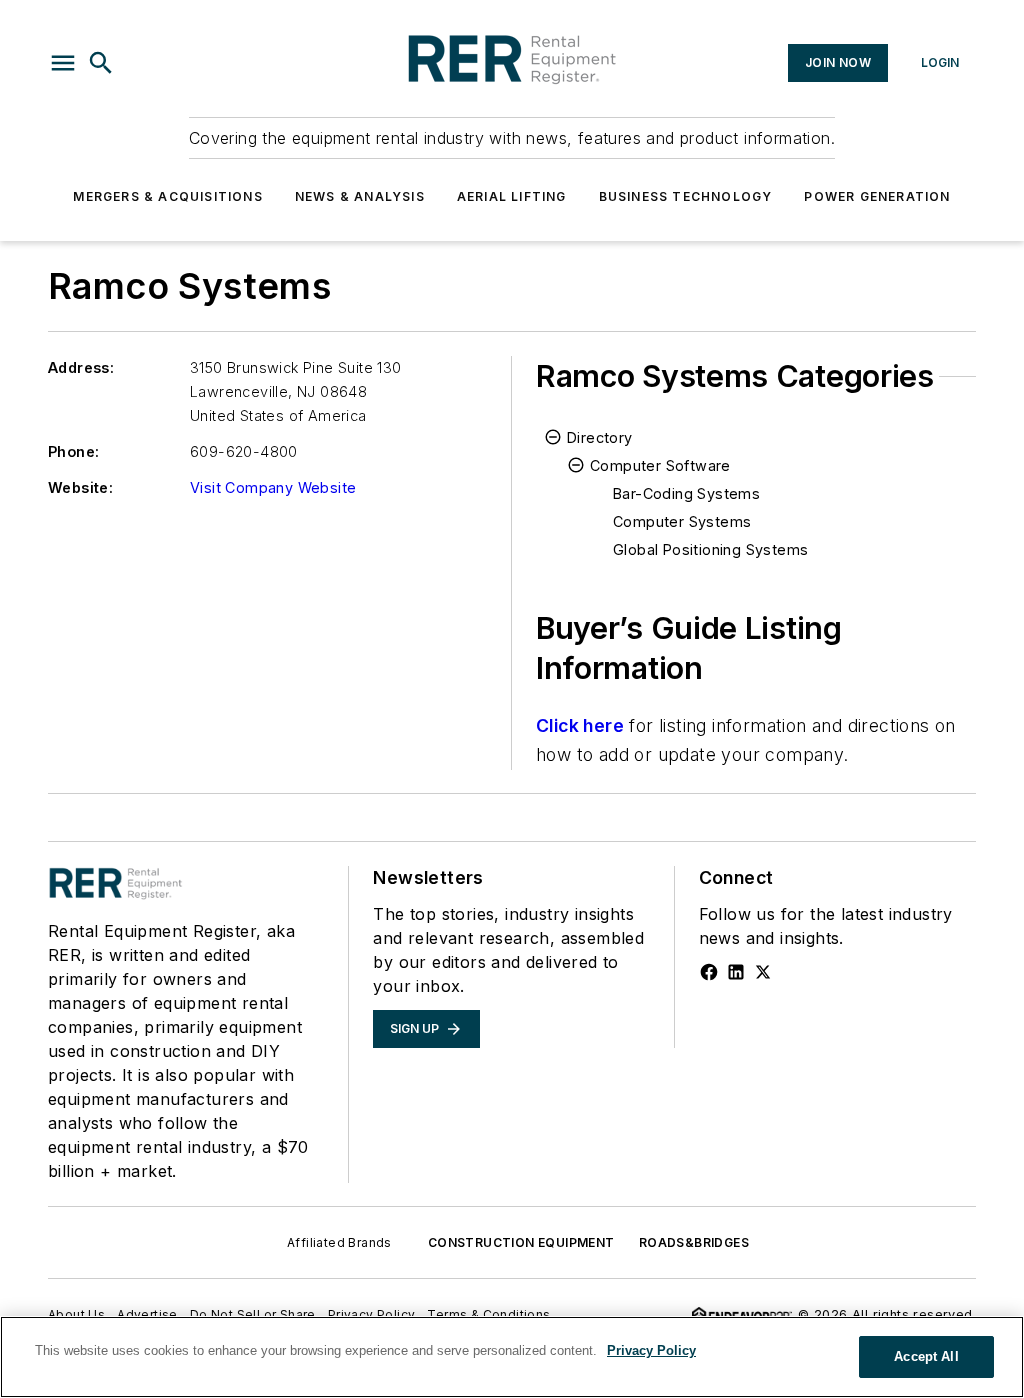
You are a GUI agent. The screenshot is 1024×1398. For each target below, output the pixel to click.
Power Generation (877, 196)
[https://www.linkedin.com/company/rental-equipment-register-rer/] (736, 972)
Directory (600, 437)
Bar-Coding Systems (686, 493)
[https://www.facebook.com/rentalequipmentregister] (709, 972)
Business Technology (686, 196)
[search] (101, 63)
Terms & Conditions (488, 1314)
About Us (76, 1314)
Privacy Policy (372, 1314)
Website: (80, 487)
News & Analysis (360, 196)
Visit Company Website (273, 487)
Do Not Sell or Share (253, 1314)
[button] (63, 63)
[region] (512, 1357)
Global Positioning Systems (710, 549)
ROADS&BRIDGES (694, 1242)
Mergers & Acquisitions (167, 196)
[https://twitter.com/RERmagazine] (763, 972)
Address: (81, 367)
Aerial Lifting (512, 196)
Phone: (73, 451)
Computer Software (660, 465)
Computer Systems (682, 521)
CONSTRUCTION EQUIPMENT (521, 1242)
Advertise (147, 1314)
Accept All (926, 1356)
